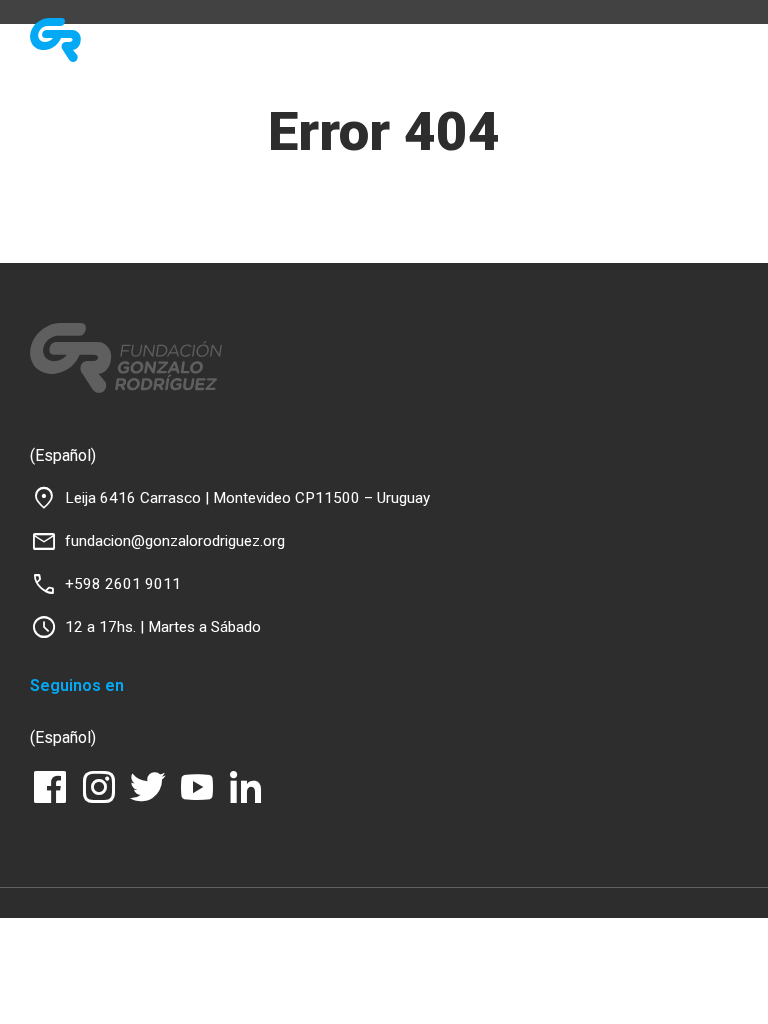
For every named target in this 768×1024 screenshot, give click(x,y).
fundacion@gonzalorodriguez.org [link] (175, 541)
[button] (633, 35)
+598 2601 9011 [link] (123, 584)
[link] (132, 40)
